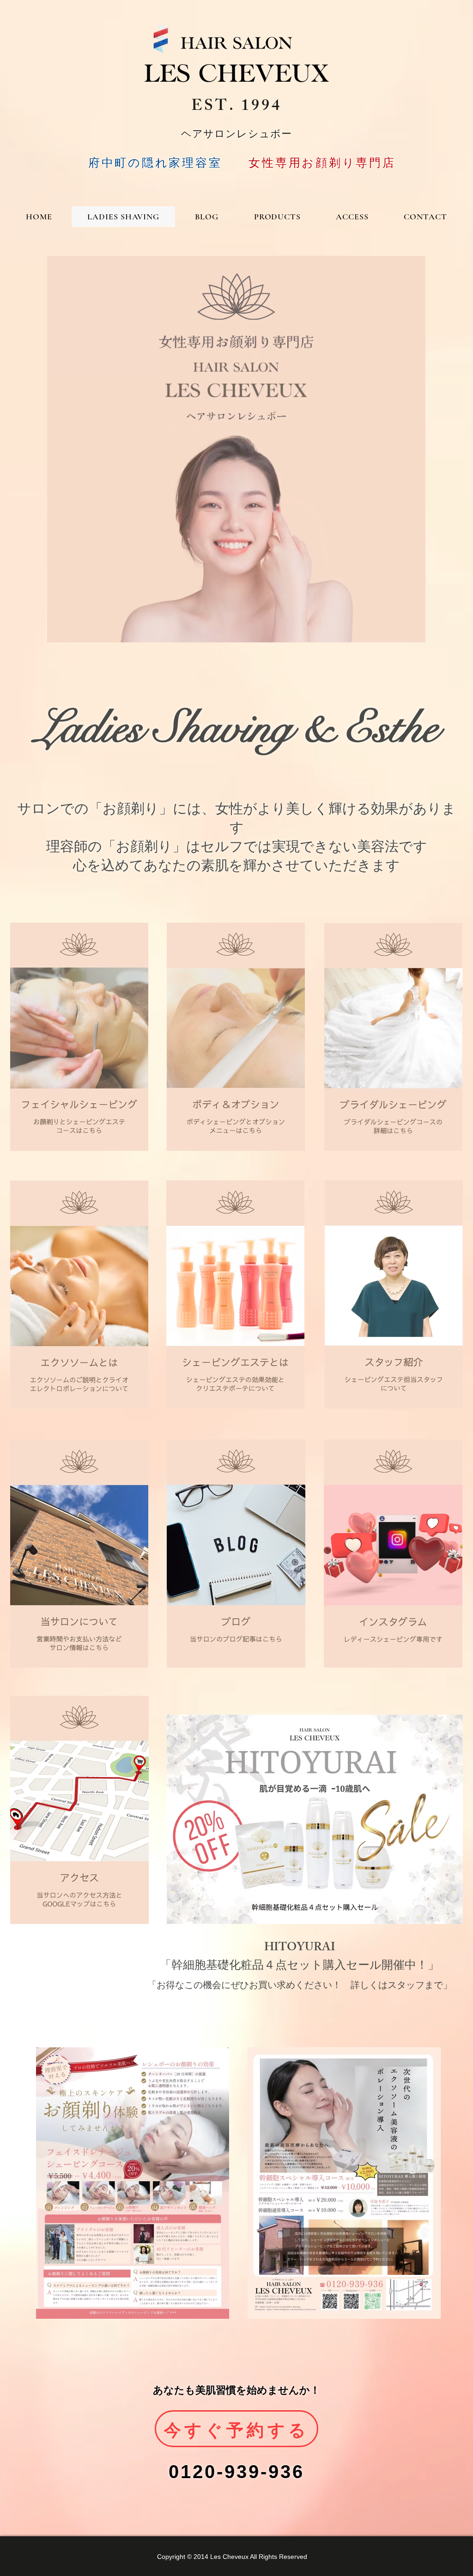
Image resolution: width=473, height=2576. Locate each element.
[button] (236, 449)
